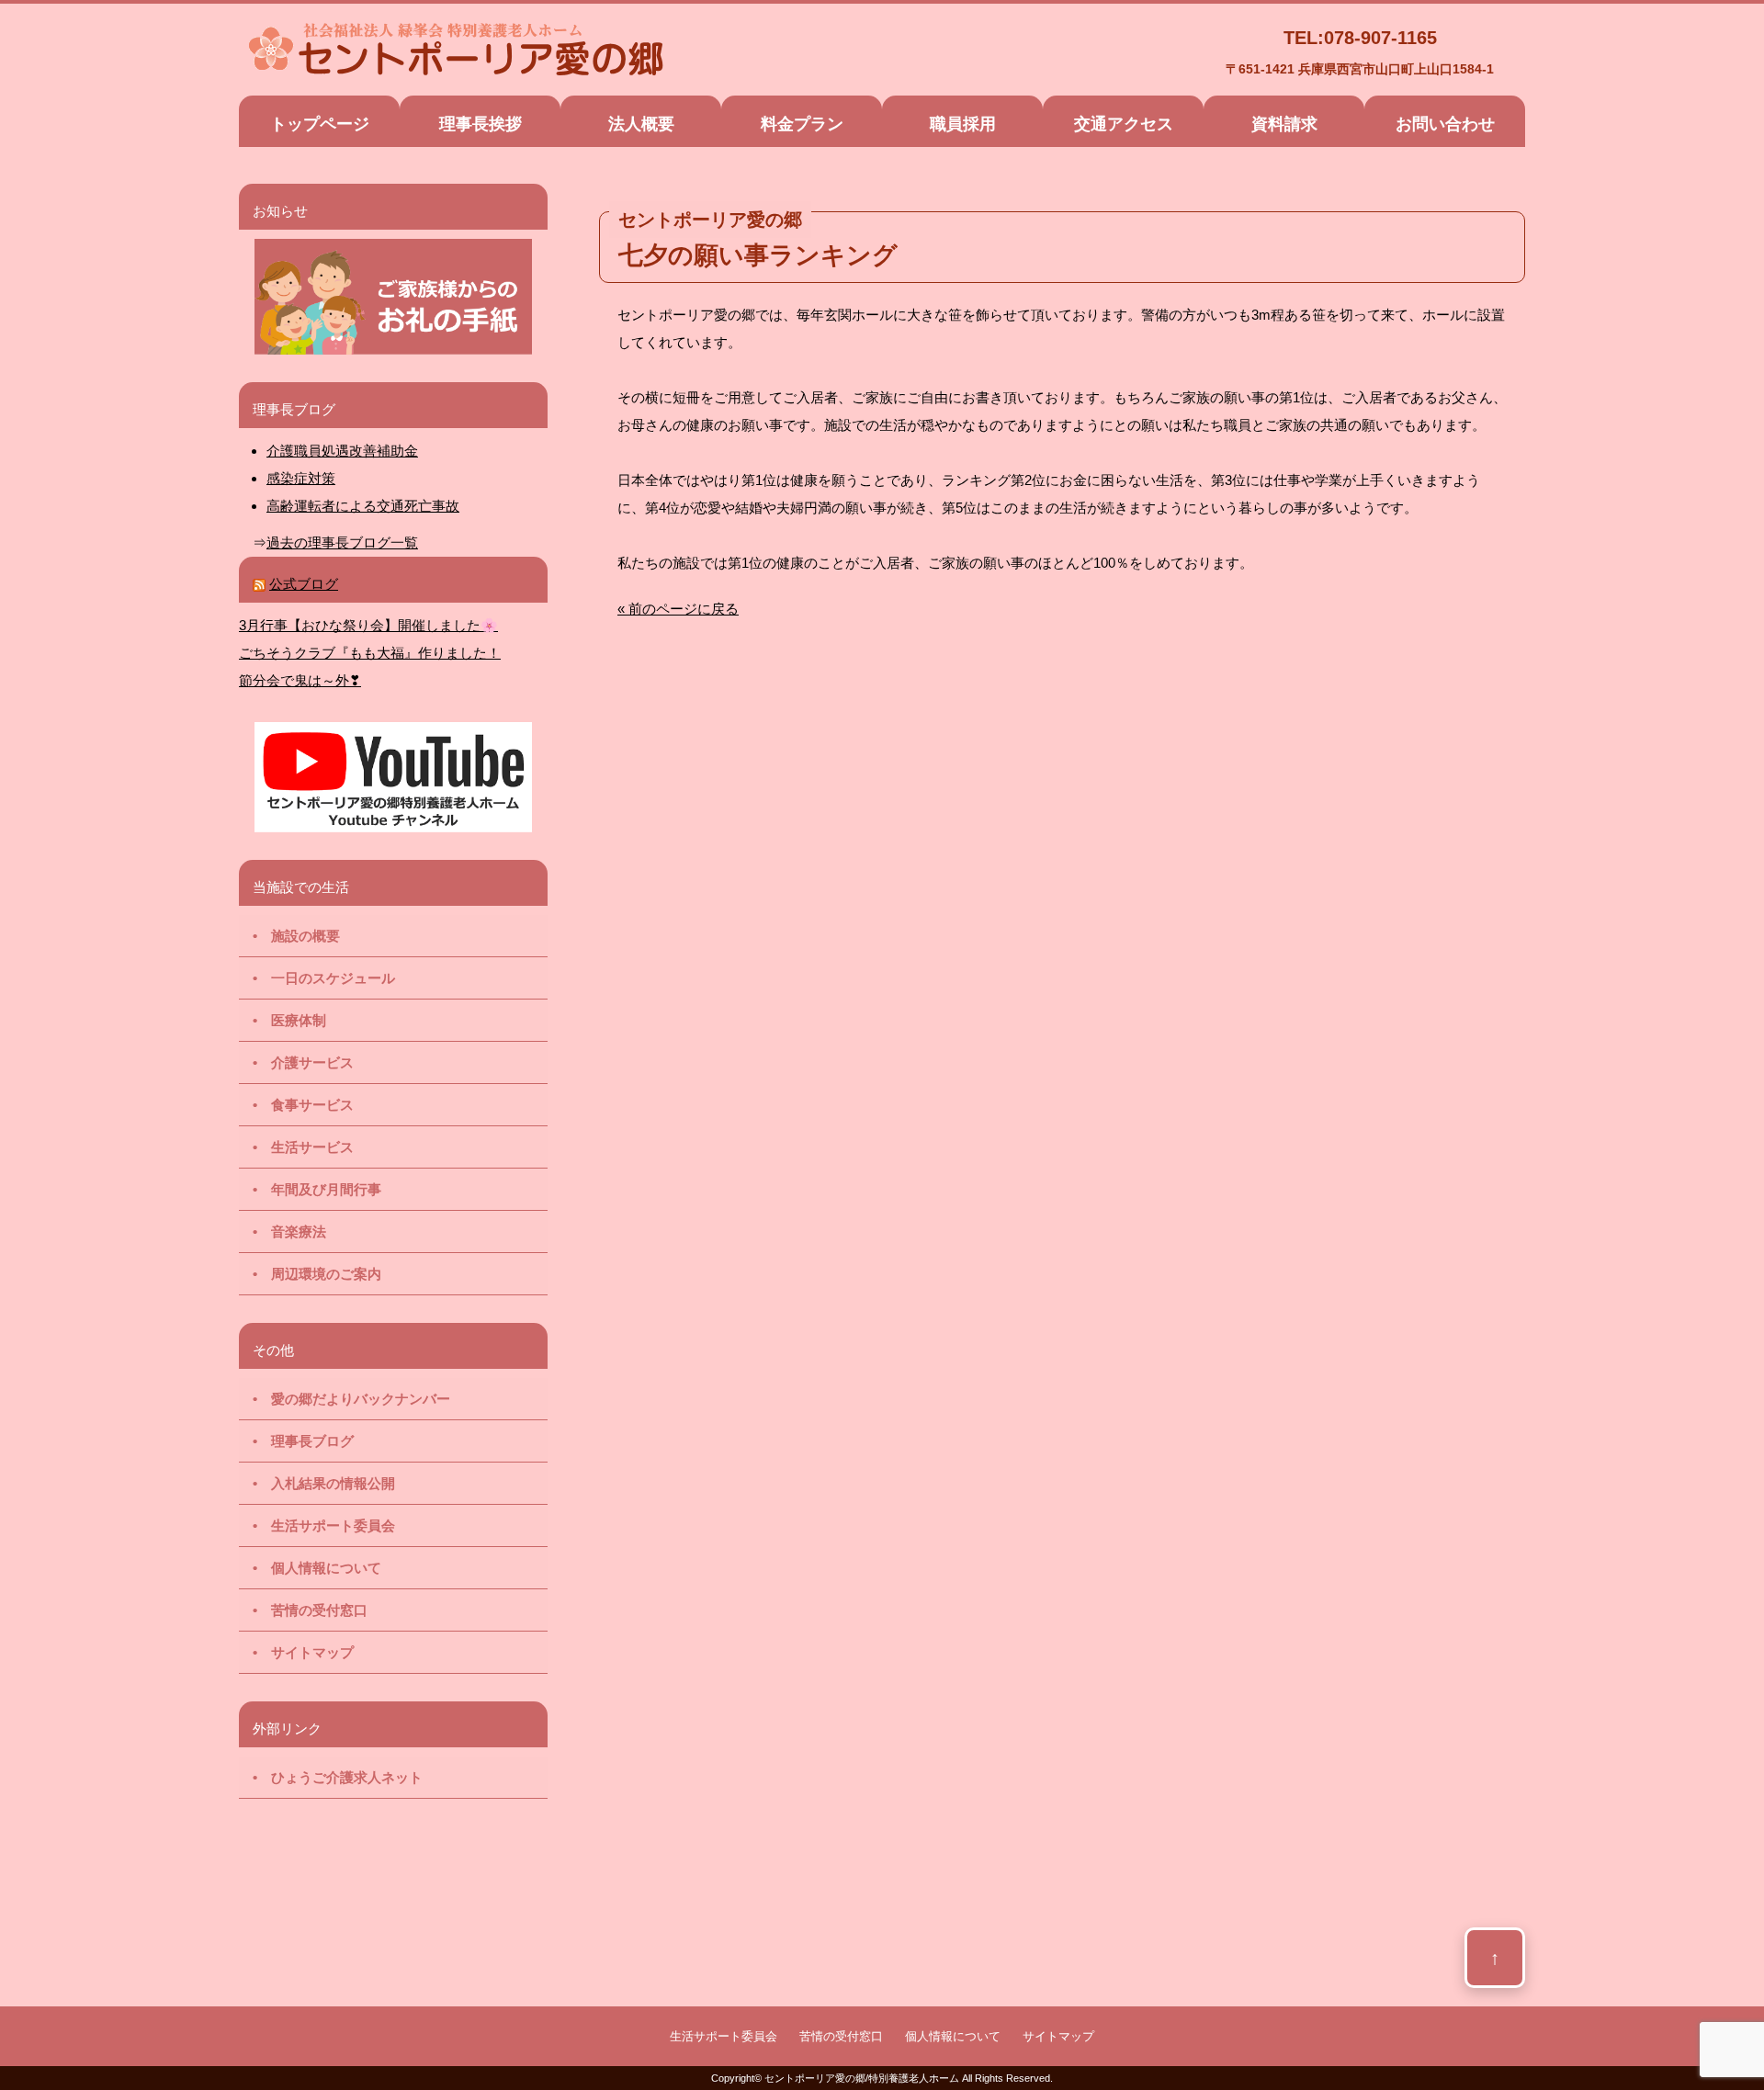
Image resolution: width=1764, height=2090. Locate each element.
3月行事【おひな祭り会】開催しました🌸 (368, 625)
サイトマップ (1058, 2036)
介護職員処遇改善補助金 (342, 451)
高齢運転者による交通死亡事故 (363, 506)
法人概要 (641, 124)
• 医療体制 (283, 1020)
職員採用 (963, 124)
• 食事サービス (296, 1105)
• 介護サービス (296, 1062)
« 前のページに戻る (678, 609)
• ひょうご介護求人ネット (331, 1777)
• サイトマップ (296, 1652)
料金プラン (802, 124)
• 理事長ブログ (296, 1441)
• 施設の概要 (289, 936)
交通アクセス (1124, 124)
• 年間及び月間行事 (310, 1189)
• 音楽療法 (283, 1231)
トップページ (320, 124)
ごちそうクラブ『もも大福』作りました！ (370, 653)
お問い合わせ (1445, 124)
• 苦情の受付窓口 (303, 1610)
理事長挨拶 (481, 124)
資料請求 (1284, 124)
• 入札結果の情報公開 (317, 1483)
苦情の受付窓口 (841, 2036)
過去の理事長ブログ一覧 (342, 542)
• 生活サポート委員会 (317, 1525)
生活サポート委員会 (724, 2036)
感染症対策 (301, 478)
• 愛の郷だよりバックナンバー (345, 1399)
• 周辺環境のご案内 (310, 1274)
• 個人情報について (310, 1568)
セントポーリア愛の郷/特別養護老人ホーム (862, 2078)
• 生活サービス (296, 1147)
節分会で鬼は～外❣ (300, 680)
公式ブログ (304, 584)
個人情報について (953, 2036)
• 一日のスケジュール (317, 978)
